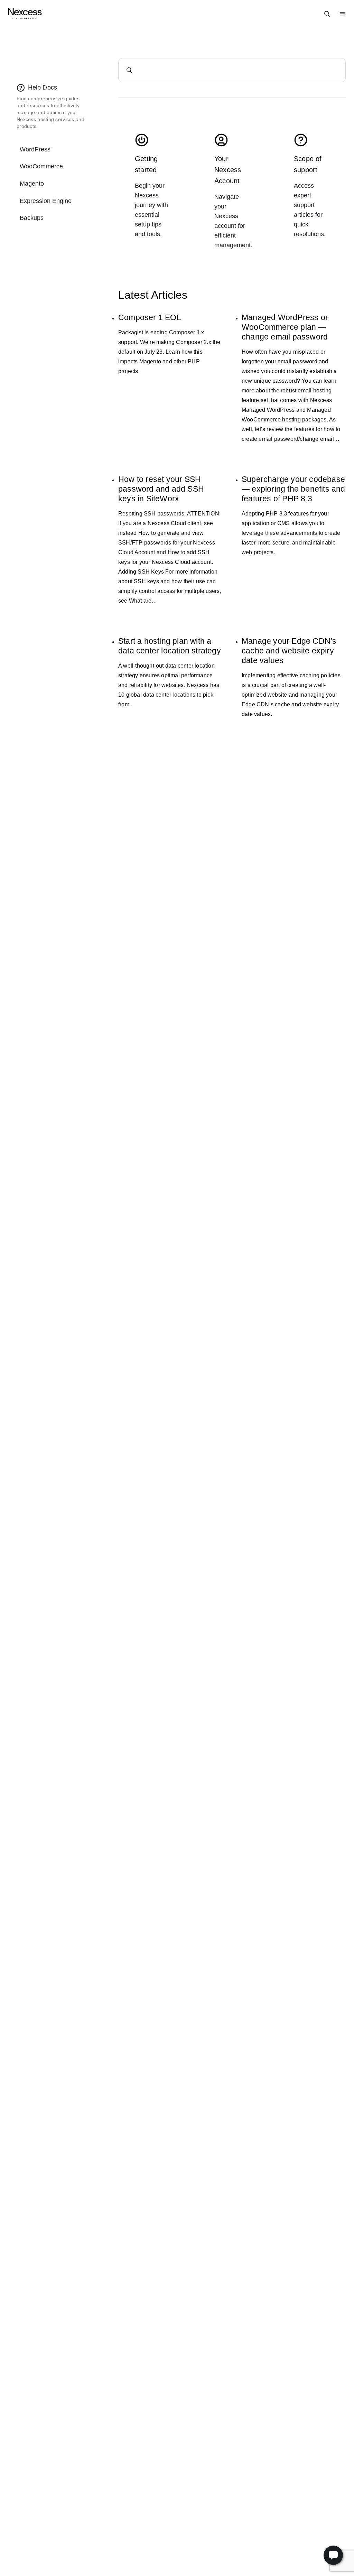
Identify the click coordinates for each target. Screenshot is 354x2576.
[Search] (327, 14)
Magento (32, 184)
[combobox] (232, 70)
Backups (32, 218)
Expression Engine (46, 201)
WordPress (35, 149)
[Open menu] (343, 14)
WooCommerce (41, 166)
